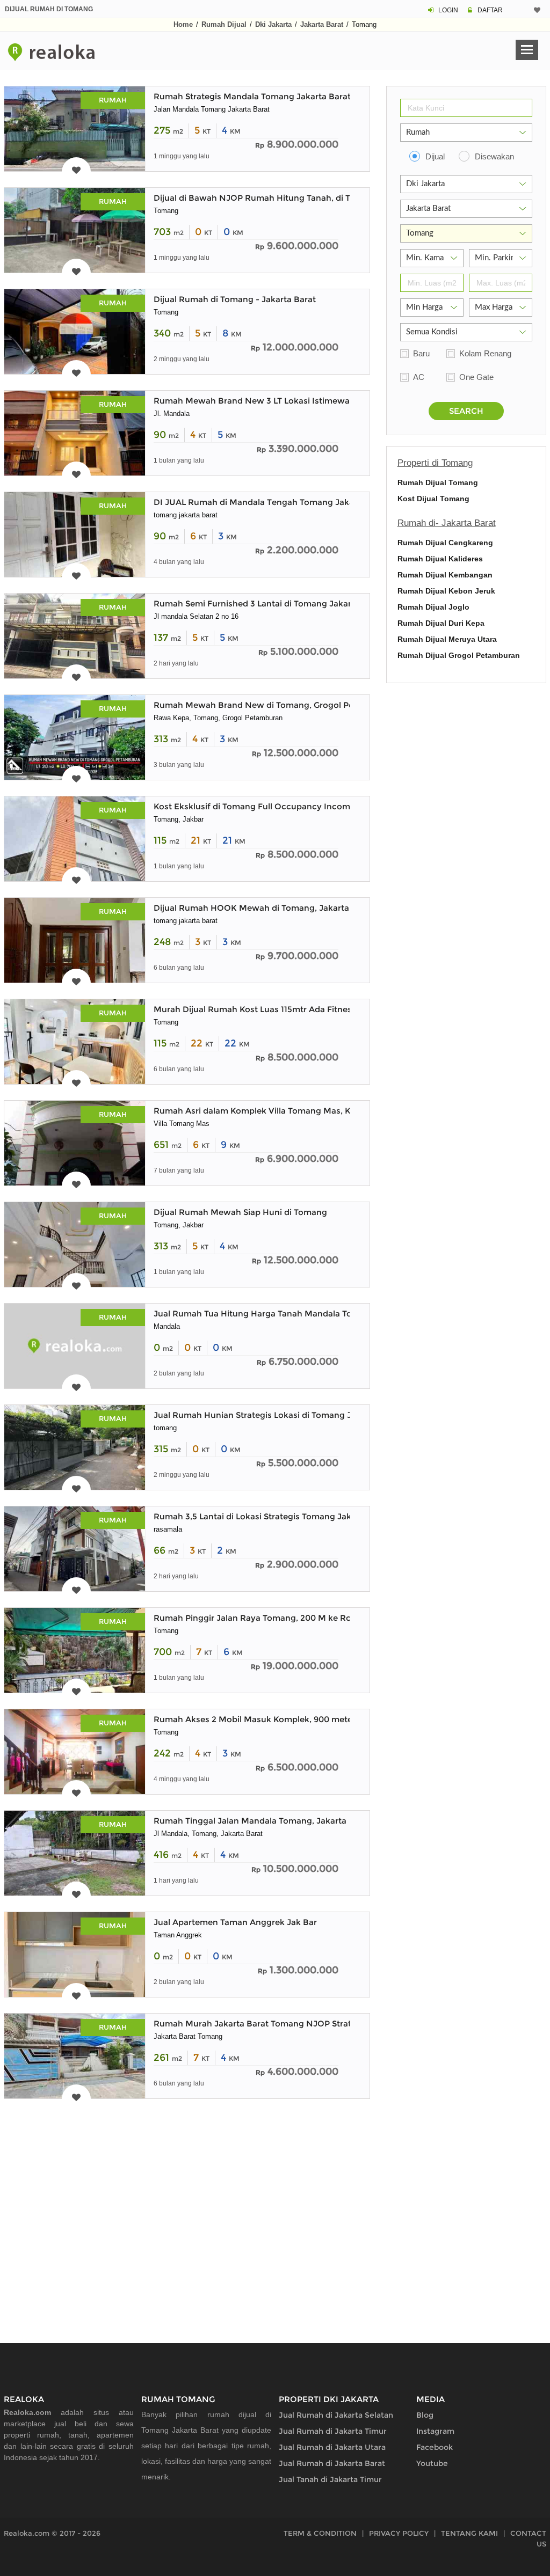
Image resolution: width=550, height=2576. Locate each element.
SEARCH (466, 411)
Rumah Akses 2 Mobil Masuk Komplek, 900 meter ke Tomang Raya (290, 1719)
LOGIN (448, 10)
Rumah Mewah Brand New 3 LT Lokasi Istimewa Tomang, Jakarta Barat (299, 401)
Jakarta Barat (322, 24)
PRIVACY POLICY (399, 2533)
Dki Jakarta (273, 24)
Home (183, 24)
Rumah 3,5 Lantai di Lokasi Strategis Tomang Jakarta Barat (273, 1516)
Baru (421, 353)
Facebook (435, 2447)
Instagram (435, 2431)
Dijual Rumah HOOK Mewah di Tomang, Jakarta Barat (263, 908)
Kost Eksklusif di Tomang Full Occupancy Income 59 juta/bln (278, 806)
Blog (425, 2415)
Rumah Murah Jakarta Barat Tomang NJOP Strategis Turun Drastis (289, 2024)
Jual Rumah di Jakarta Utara (332, 2447)
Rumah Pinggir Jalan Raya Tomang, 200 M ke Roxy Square (272, 1618)
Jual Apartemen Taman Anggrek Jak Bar (235, 1922)
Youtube (432, 2463)
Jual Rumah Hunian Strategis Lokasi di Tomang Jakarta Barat (277, 1415)
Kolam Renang (485, 353)
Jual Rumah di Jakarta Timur (333, 2431)
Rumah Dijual (224, 24)
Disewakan (494, 156)
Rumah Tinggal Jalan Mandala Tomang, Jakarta (250, 1821)
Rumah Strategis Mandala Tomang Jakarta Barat (252, 96)
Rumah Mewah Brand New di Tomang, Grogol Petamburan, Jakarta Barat (303, 705)
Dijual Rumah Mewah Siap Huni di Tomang (240, 1212)
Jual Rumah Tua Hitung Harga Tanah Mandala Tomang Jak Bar (281, 1313)
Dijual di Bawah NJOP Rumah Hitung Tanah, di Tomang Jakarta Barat (294, 198)
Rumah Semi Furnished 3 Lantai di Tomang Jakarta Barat (269, 603)
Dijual (435, 156)
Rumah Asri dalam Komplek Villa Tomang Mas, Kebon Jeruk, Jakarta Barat (304, 1111)
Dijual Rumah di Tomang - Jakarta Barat (235, 299)
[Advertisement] (187, 2208)
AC (419, 377)
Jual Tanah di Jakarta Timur (330, 2479)
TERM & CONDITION (320, 2533)
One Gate (476, 377)
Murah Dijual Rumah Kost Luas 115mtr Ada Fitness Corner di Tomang (292, 1009)
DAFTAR (490, 10)
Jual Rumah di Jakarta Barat (332, 2463)
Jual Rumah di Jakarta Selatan (336, 2415)
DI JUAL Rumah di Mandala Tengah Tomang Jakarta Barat (272, 502)
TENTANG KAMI (469, 2533)
